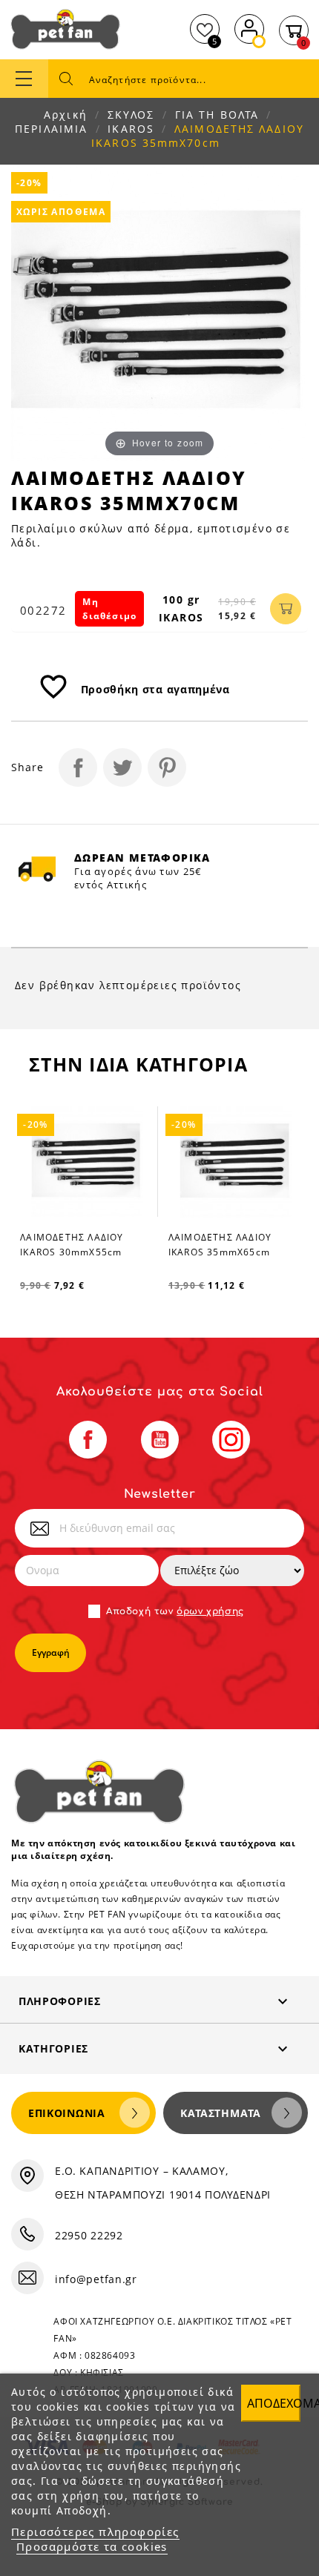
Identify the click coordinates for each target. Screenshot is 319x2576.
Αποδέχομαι (274, 2403)
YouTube (160, 1440)
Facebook (88, 1440)
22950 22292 (89, 2235)
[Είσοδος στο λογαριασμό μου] (249, 27)
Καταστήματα (221, 2113)
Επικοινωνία (67, 2113)
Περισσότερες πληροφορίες (95, 2532)
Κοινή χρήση (78, 767)
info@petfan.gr (96, 2279)
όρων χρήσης (210, 1611)
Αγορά (286, 609)
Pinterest (167, 767)
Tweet (122, 767)
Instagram (231, 1440)
